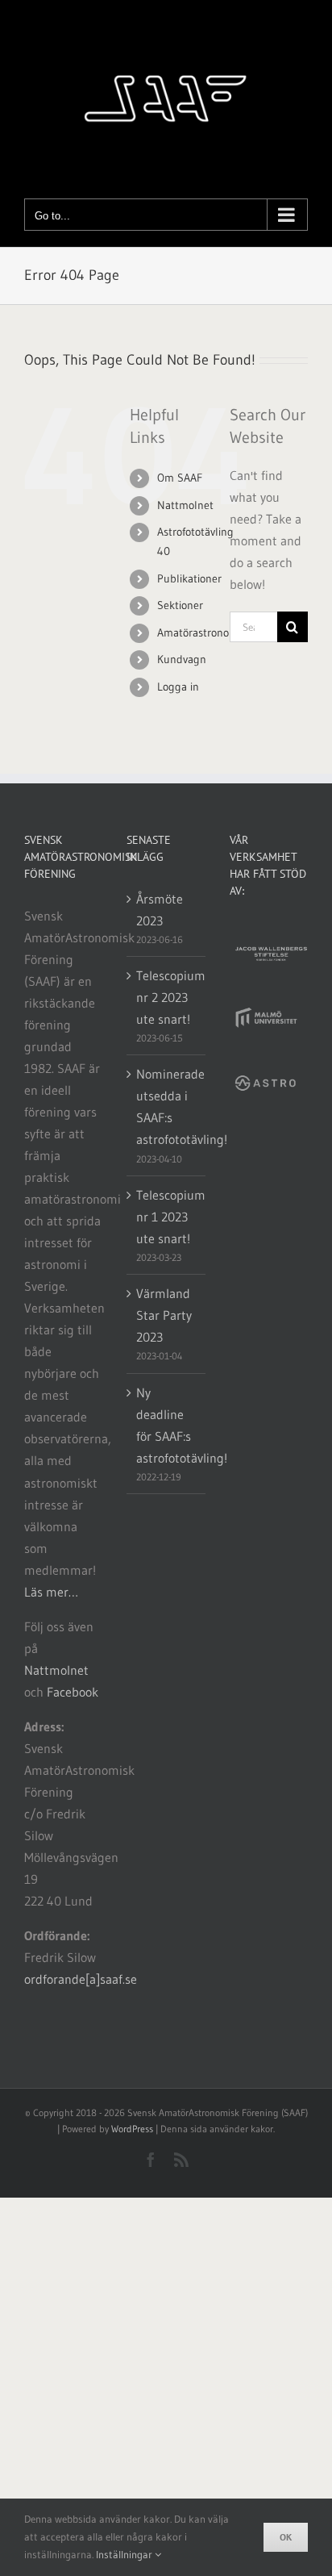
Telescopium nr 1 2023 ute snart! (166, 1217)
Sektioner (180, 605)
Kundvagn (182, 659)
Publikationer (189, 578)
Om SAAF (180, 478)
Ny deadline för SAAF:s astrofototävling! (166, 1425)
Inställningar (125, 2554)
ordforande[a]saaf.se (81, 1979)
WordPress (132, 2129)
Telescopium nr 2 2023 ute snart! (166, 997)
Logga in (178, 687)
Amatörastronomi (199, 633)
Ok (286, 2537)
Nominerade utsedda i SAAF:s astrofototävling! (166, 1106)
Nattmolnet (185, 505)
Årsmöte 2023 (160, 910)
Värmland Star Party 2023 (164, 1315)
